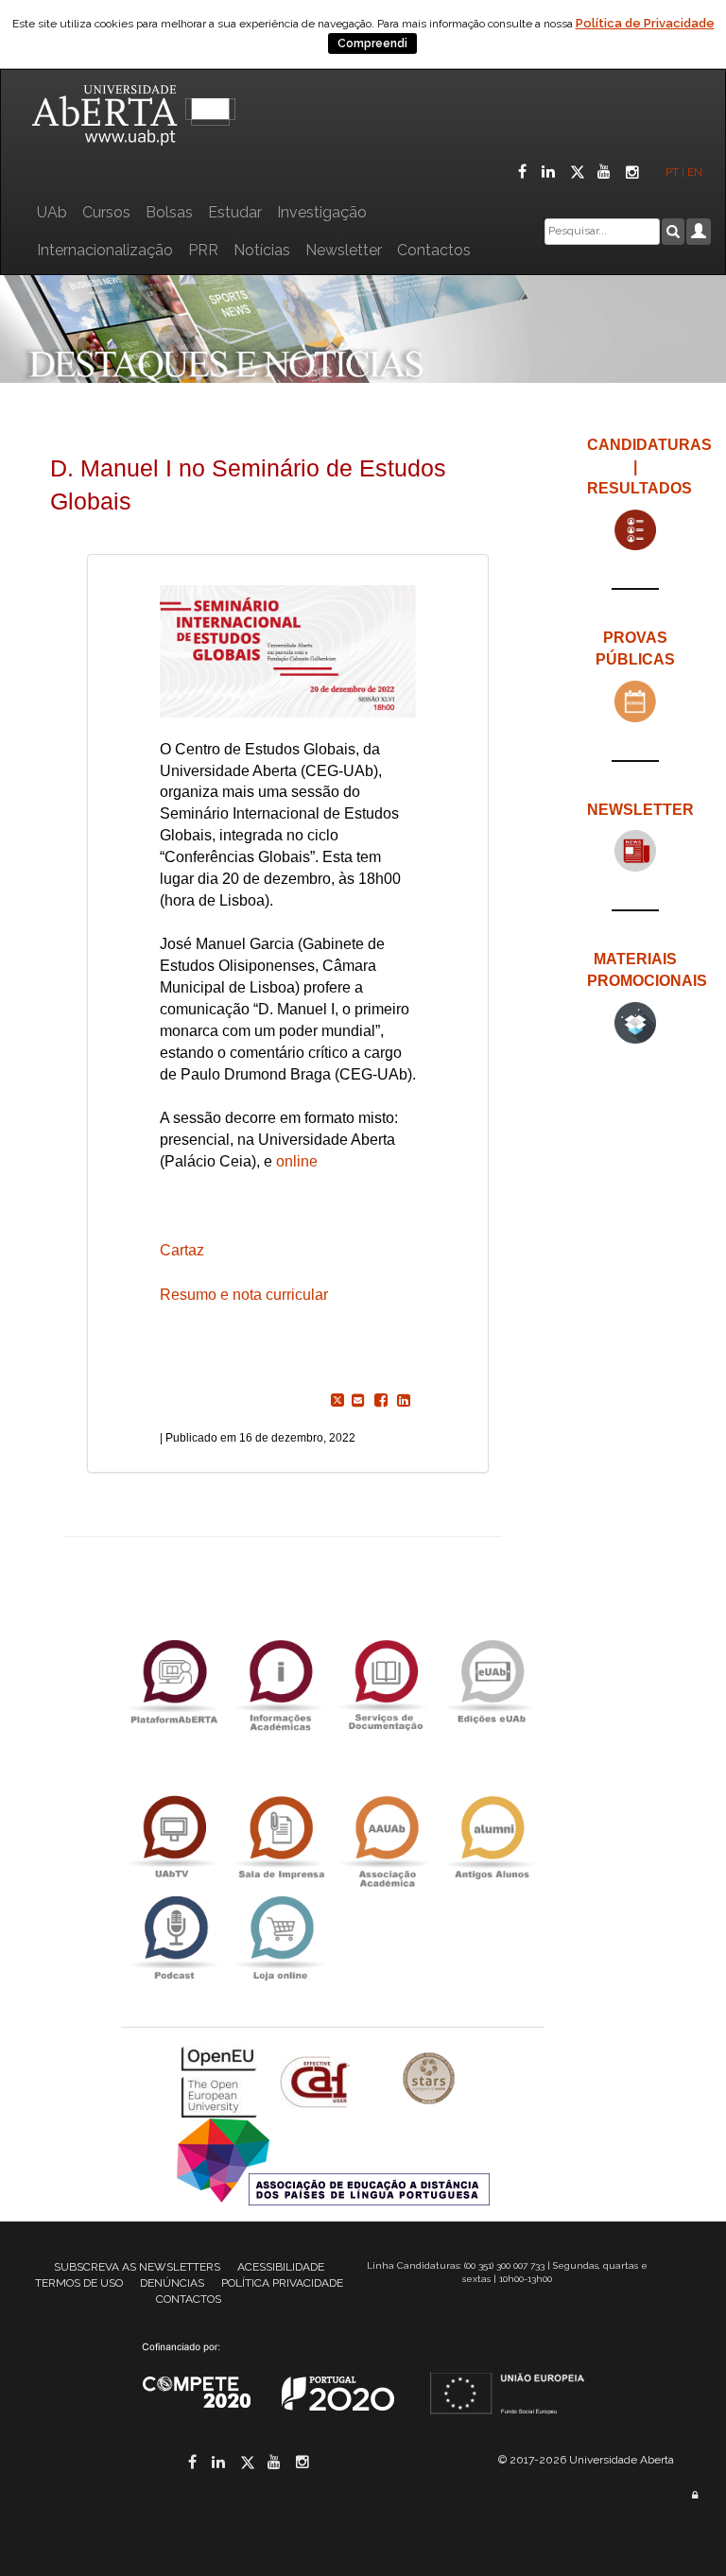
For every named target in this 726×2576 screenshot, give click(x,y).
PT (672, 172)
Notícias (262, 250)
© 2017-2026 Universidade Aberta (586, 2460)
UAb (52, 212)
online (297, 1161)
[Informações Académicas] (280, 1681)
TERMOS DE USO (79, 2283)
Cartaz (182, 1250)
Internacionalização (105, 250)
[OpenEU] (221, 2081)
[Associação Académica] (386, 1837)
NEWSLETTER (640, 810)
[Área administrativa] (695, 2495)
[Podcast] (174, 1937)
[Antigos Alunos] (492, 1837)
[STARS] (429, 2081)
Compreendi (372, 43)
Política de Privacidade (645, 23)
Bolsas (169, 212)
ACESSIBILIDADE (281, 2267)
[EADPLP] (333, 2161)
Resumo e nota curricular (244, 1295)
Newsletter (344, 250)
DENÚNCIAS (172, 2283)
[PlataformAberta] (174, 1681)
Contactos (434, 250)
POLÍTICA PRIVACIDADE (282, 2283)
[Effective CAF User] (317, 2081)
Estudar (235, 212)
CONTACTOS (189, 2299)
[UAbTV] (174, 1837)
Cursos (106, 212)
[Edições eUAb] (492, 1681)
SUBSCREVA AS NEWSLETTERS (137, 2267)
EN (696, 172)
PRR (203, 250)
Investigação (322, 212)
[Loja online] (280, 1937)
